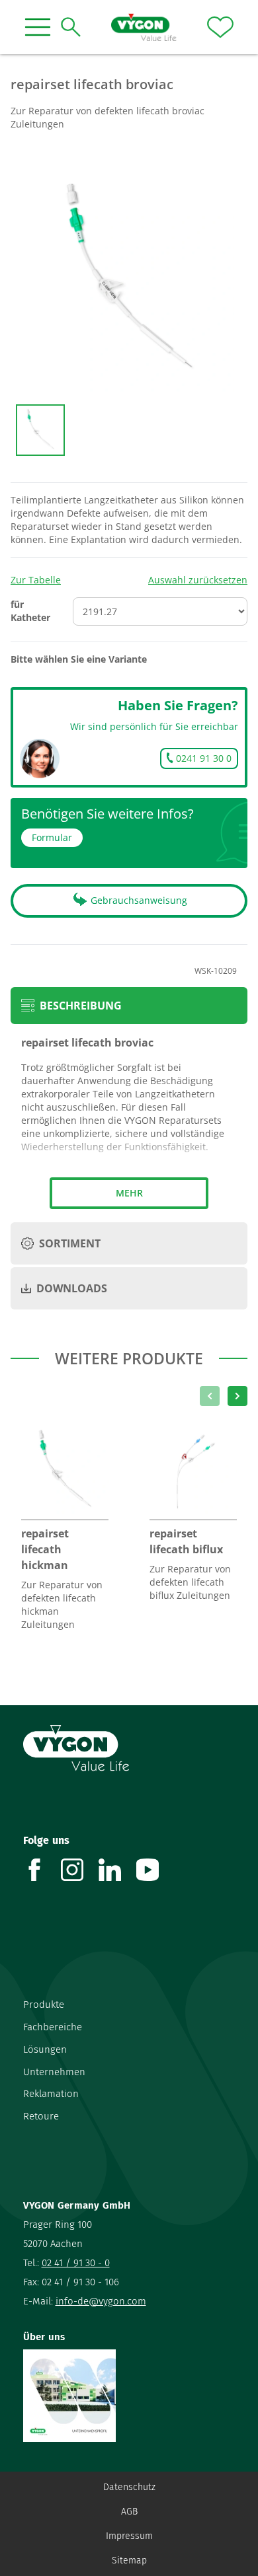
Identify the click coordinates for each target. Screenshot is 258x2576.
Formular (52, 837)
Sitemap (129, 2560)
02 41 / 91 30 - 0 (76, 2263)
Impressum (129, 2536)
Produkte (44, 2005)
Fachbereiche (53, 2027)
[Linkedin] (117, 1870)
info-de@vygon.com (101, 2301)
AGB (129, 2512)
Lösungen (45, 2049)
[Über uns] (129, 2396)
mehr (129, 1193)
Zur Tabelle (36, 580)
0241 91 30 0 (204, 758)
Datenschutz (129, 2487)
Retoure (41, 2116)
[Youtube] (155, 1870)
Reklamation (51, 2094)
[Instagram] (80, 1870)
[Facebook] (42, 1870)
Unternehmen (54, 2072)
